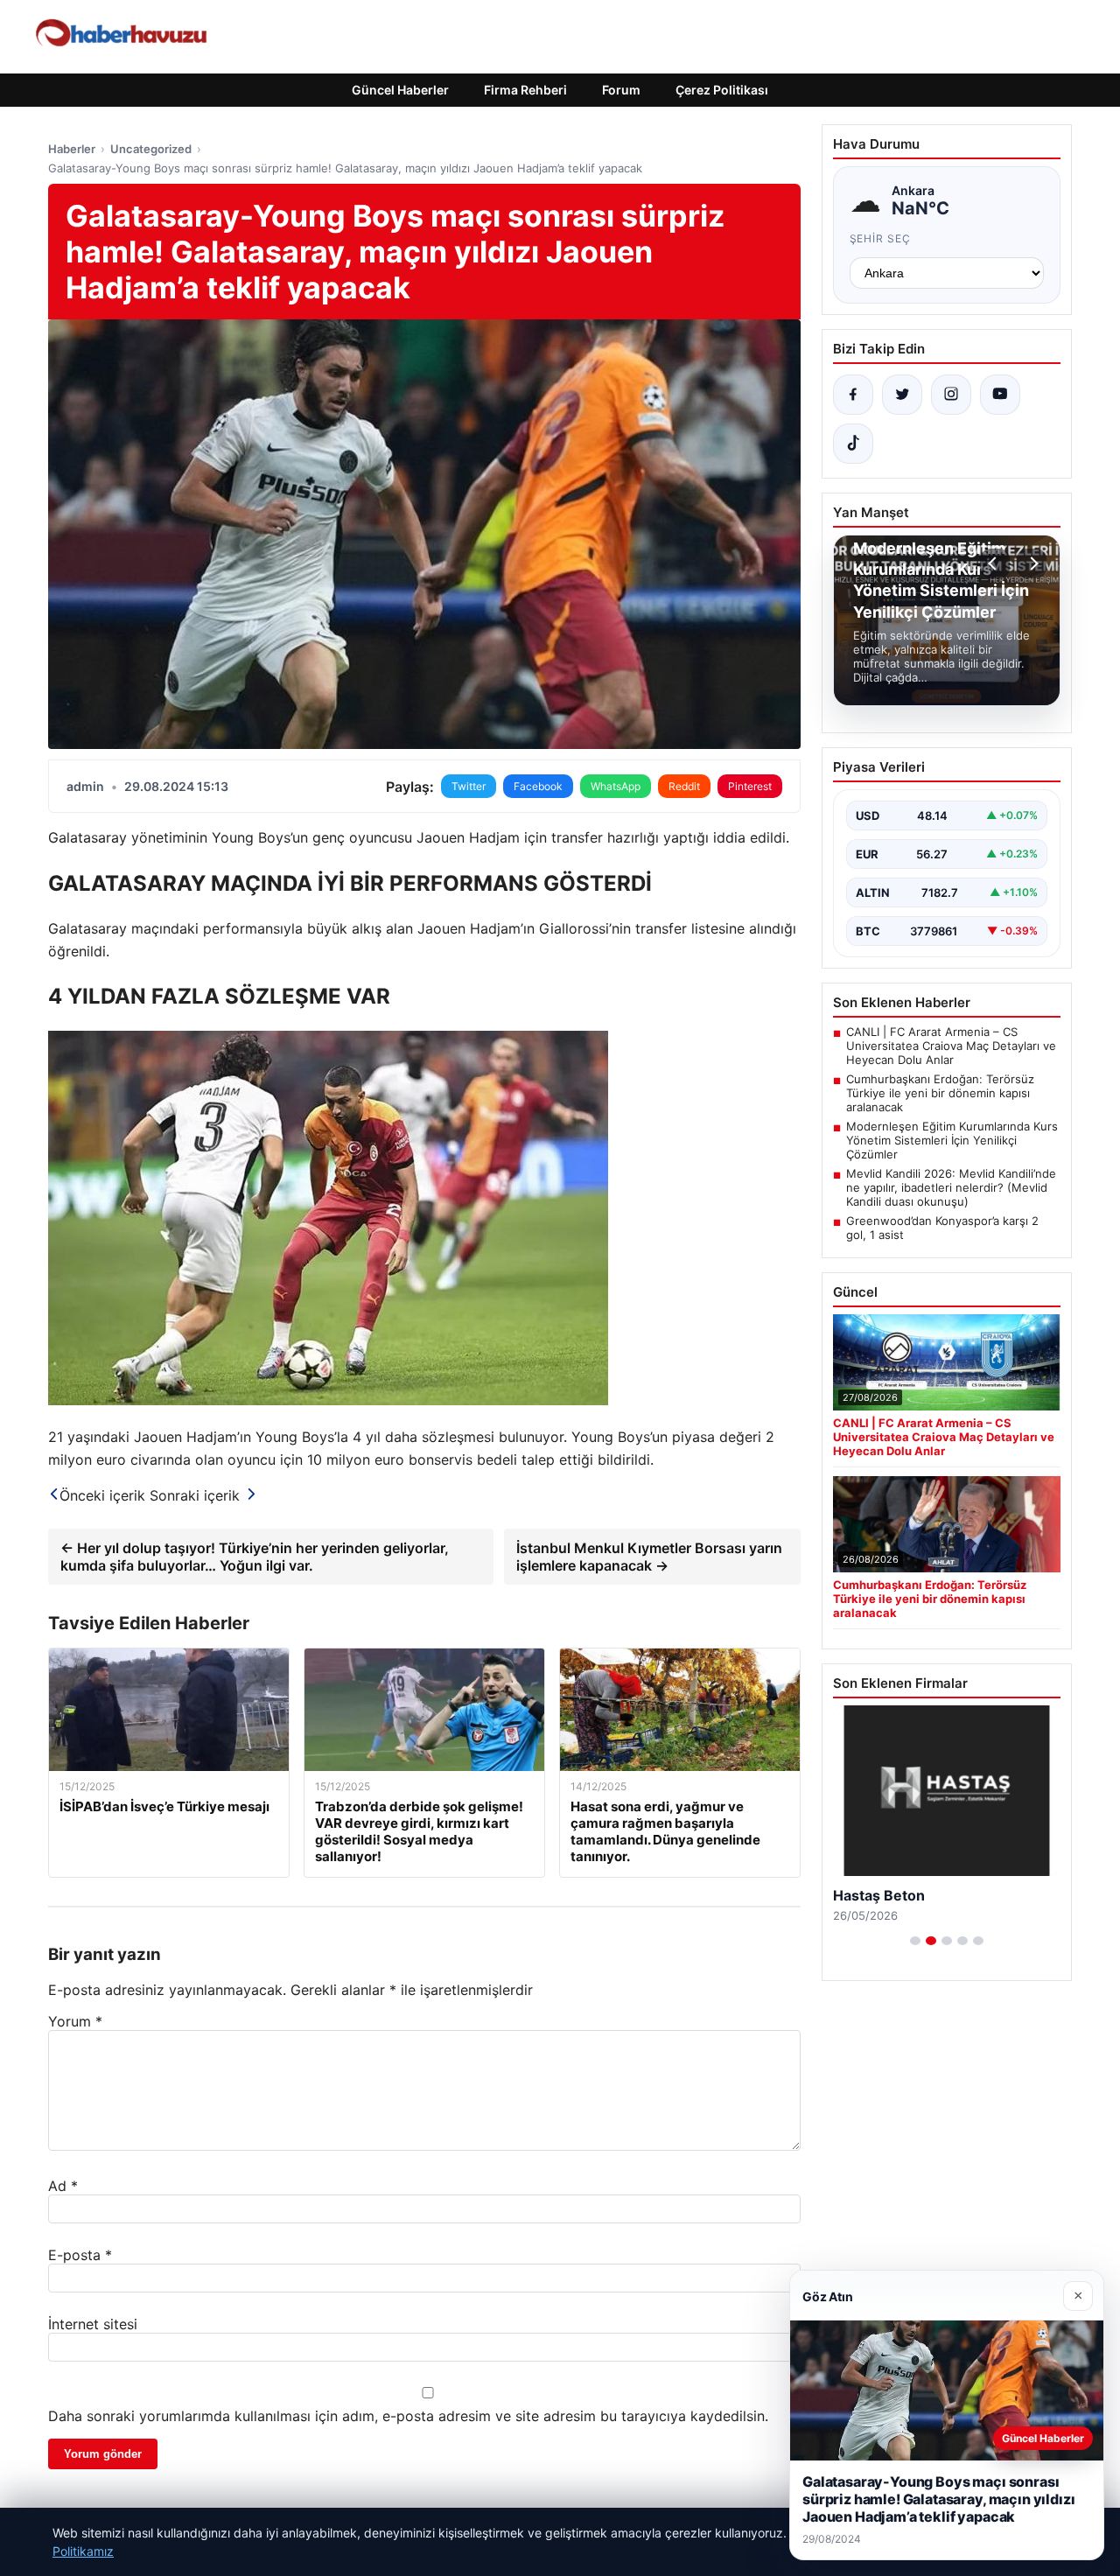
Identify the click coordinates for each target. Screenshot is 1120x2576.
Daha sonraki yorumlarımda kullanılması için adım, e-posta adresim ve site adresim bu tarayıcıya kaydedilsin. (408, 2416)
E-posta (80, 2255)
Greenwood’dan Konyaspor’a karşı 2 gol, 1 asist (942, 1228)
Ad (63, 2186)
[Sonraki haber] (1032, 563)
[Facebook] (853, 395)
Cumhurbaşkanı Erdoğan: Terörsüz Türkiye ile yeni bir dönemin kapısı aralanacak (940, 1093)
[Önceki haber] (995, 563)
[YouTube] (1000, 395)
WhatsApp (616, 786)
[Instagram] (951, 395)
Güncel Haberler (400, 90)
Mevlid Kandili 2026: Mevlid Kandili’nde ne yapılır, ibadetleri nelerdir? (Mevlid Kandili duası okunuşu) (951, 1187)
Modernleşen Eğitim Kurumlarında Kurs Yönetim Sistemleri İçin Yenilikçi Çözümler (952, 1140)
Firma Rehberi (525, 90)
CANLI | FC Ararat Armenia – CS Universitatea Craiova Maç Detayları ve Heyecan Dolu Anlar (951, 1046)
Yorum (75, 2021)
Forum (621, 90)
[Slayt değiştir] (915, 1941)
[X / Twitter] (902, 395)
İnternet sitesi (93, 2324)
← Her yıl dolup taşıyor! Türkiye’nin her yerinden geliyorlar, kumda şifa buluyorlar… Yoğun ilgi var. (255, 1557)
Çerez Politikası (722, 90)
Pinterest (750, 786)
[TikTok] (853, 444)
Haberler (72, 149)
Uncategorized (151, 149)
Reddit (684, 786)
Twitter (469, 786)
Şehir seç (881, 238)
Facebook (538, 786)
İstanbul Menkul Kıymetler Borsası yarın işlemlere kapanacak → (649, 1557)
